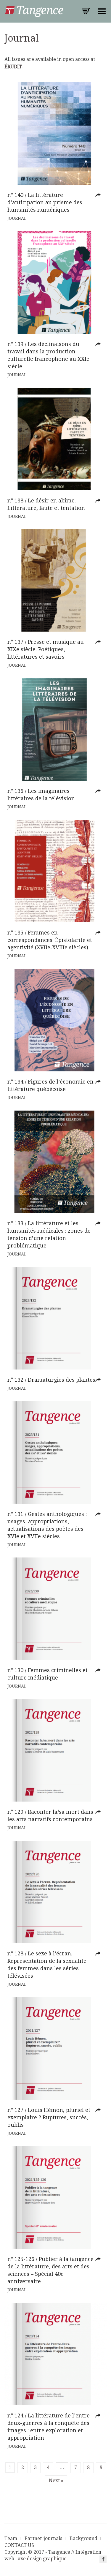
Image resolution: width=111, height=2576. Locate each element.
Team (11, 2538)
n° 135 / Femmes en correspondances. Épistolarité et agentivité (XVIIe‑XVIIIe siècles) (50, 940)
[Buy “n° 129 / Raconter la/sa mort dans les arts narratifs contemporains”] (99, 1812)
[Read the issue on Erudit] (99, 195)
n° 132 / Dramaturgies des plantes (51, 1380)
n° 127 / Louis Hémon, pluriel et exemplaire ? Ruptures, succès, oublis (49, 2117)
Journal (17, 218)
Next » (56, 2481)
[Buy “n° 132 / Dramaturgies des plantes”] (99, 1380)
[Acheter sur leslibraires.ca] (99, 501)
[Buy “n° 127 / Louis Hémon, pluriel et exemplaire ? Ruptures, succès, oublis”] (99, 2110)
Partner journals (43, 2538)
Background (83, 2538)
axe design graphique (42, 2559)
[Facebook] (103, 2559)
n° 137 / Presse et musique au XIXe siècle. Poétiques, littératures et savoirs (46, 649)
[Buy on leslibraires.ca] (99, 933)
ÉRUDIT (13, 67)
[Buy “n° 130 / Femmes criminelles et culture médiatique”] (99, 1670)
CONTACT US (19, 2545)
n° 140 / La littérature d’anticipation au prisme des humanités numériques (45, 202)
